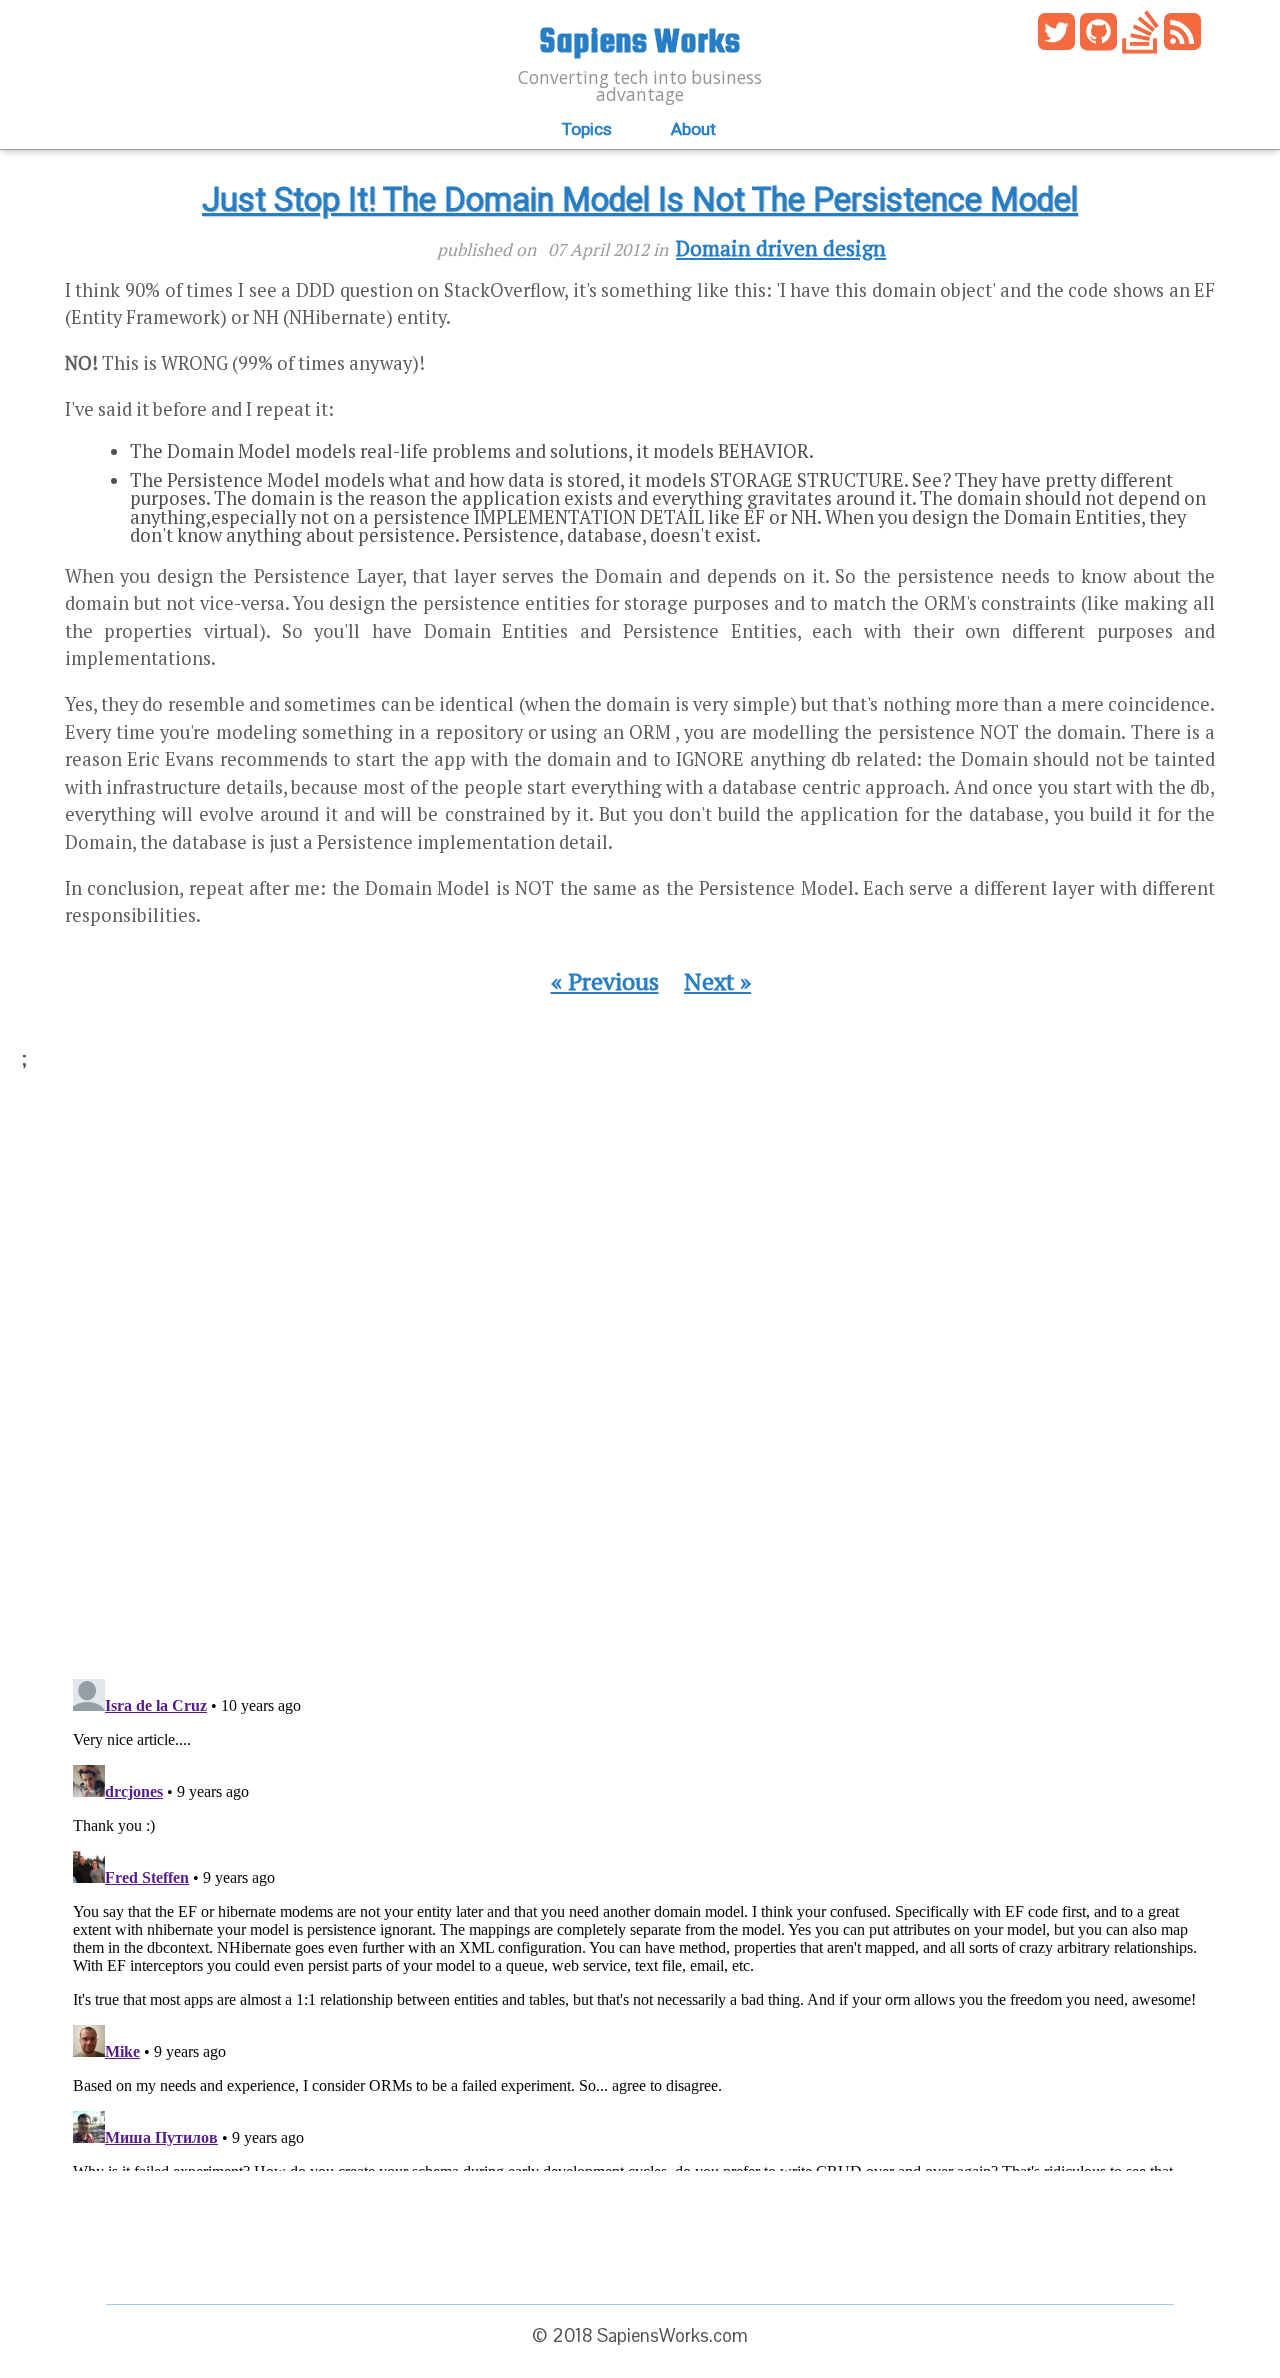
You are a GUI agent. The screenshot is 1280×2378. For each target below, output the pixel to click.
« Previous (605, 982)
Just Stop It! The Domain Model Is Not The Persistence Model (640, 200)
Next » (717, 982)
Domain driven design (781, 248)
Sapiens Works (639, 39)
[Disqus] (640, 1384)
